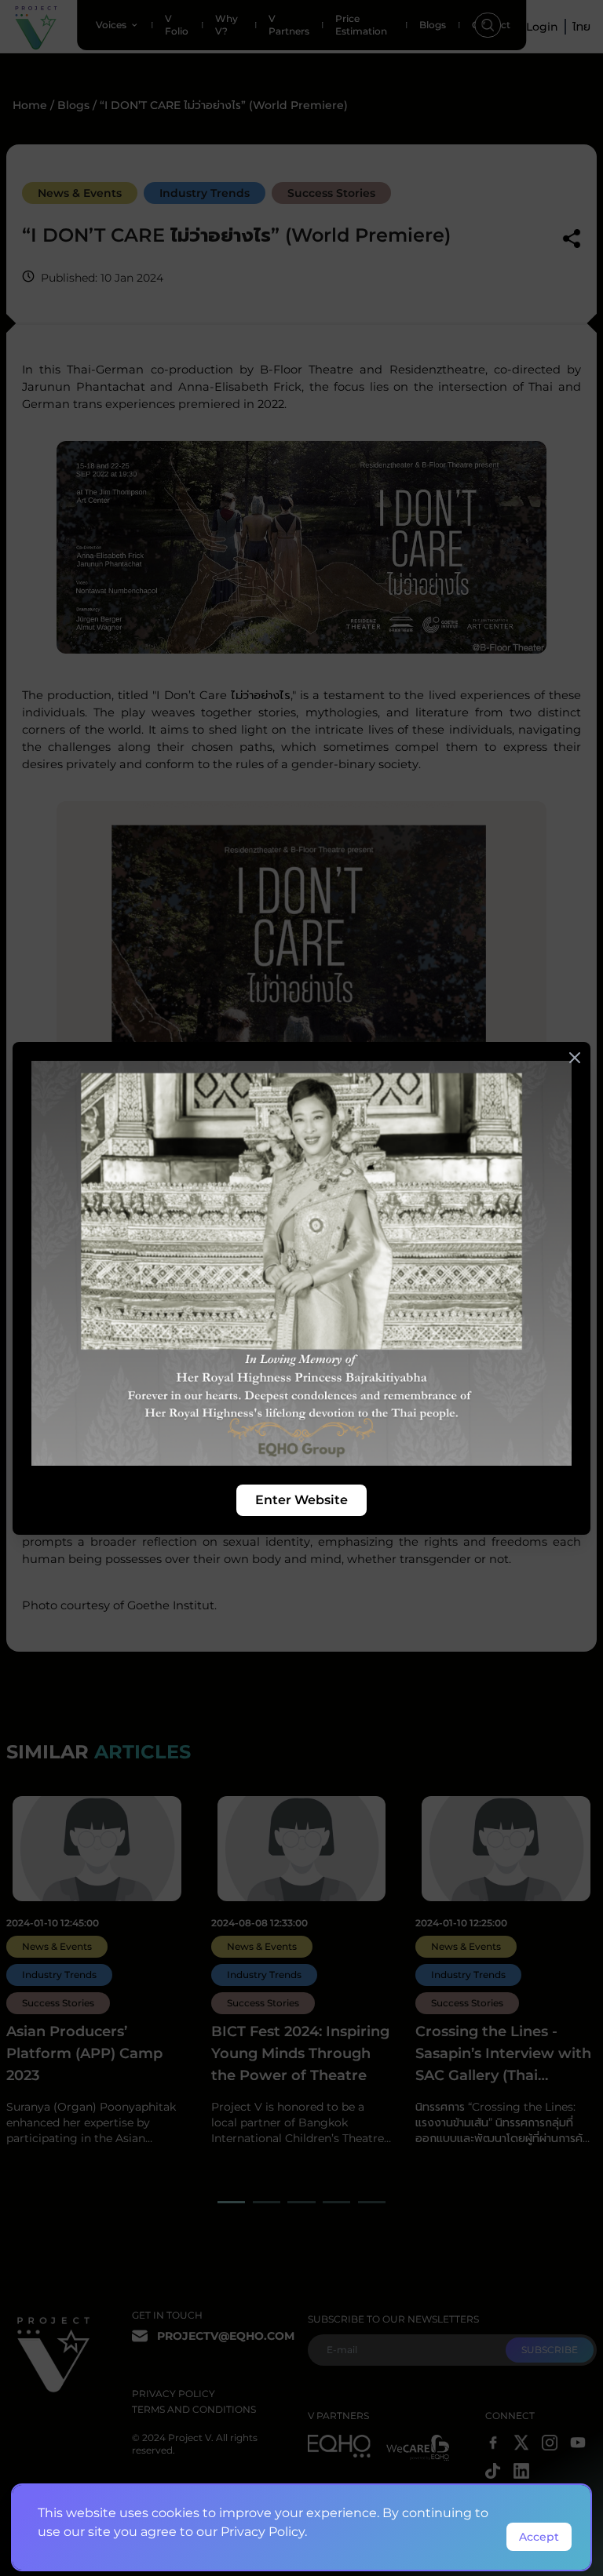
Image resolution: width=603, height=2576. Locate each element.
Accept (539, 2537)
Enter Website (301, 1500)
